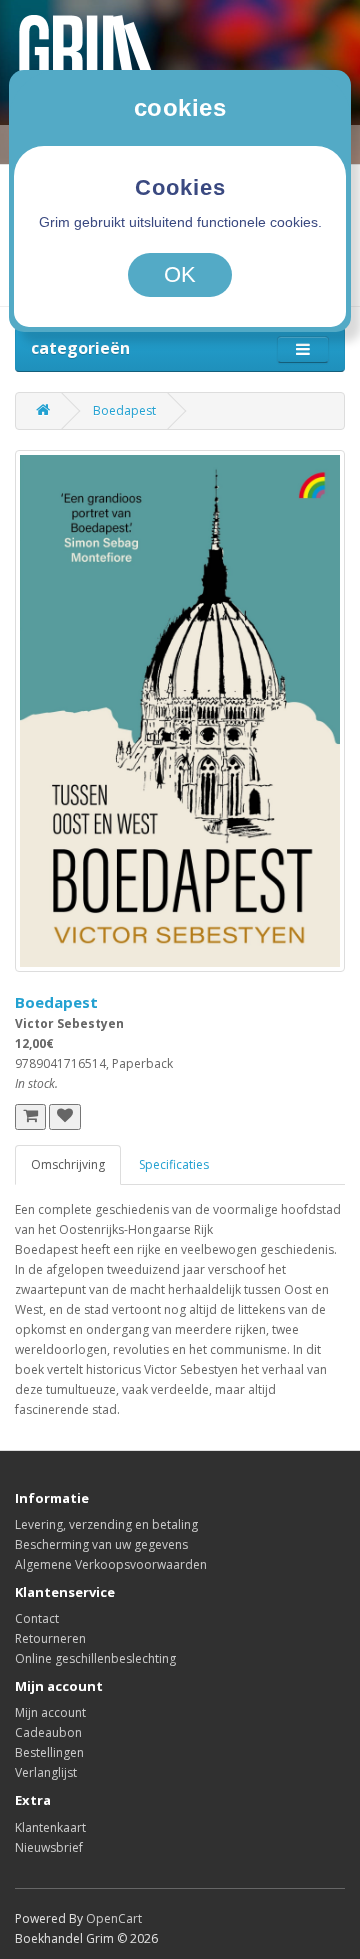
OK (180, 274)
